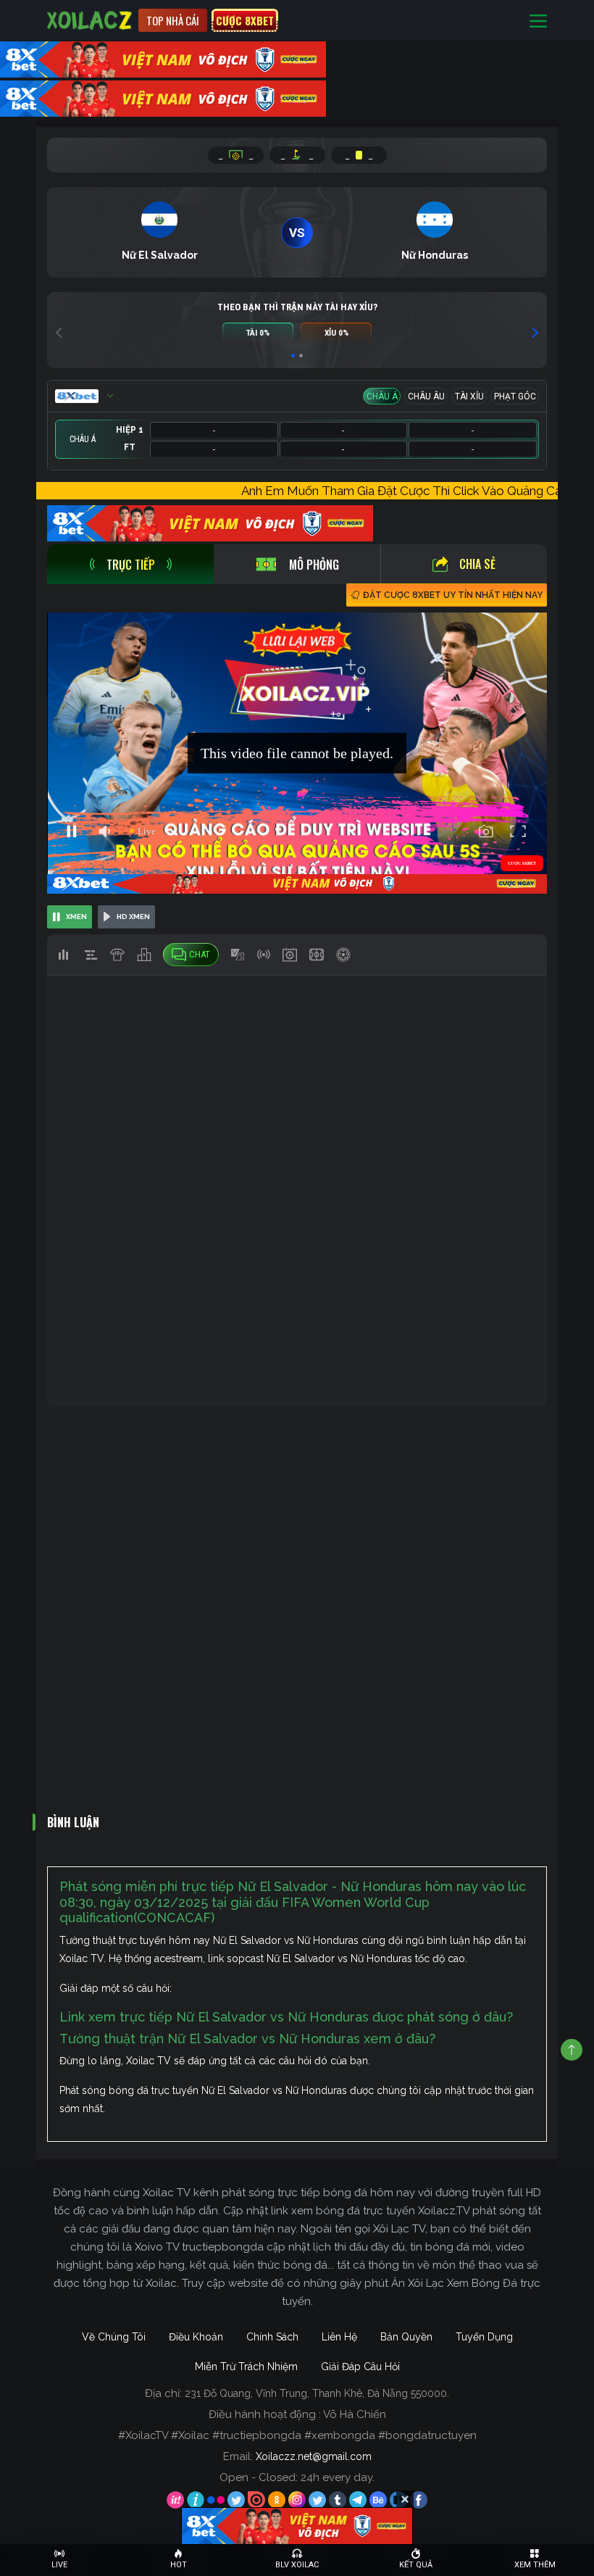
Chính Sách (272, 2337)
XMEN (76, 917)
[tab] (130, 564)
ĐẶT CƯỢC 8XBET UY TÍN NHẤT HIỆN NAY (453, 595)
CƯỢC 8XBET (245, 20)
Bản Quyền (406, 2337)
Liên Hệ (339, 2337)
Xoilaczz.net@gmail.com (314, 2456)
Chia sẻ (477, 564)
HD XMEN (133, 917)
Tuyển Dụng (484, 2337)
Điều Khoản (196, 2337)
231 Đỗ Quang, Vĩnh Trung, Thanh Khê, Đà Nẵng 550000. (317, 2393)
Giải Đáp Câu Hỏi (360, 2367)
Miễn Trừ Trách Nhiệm (246, 2367)
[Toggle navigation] (538, 21)
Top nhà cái (173, 20)
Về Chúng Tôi (114, 2337)
